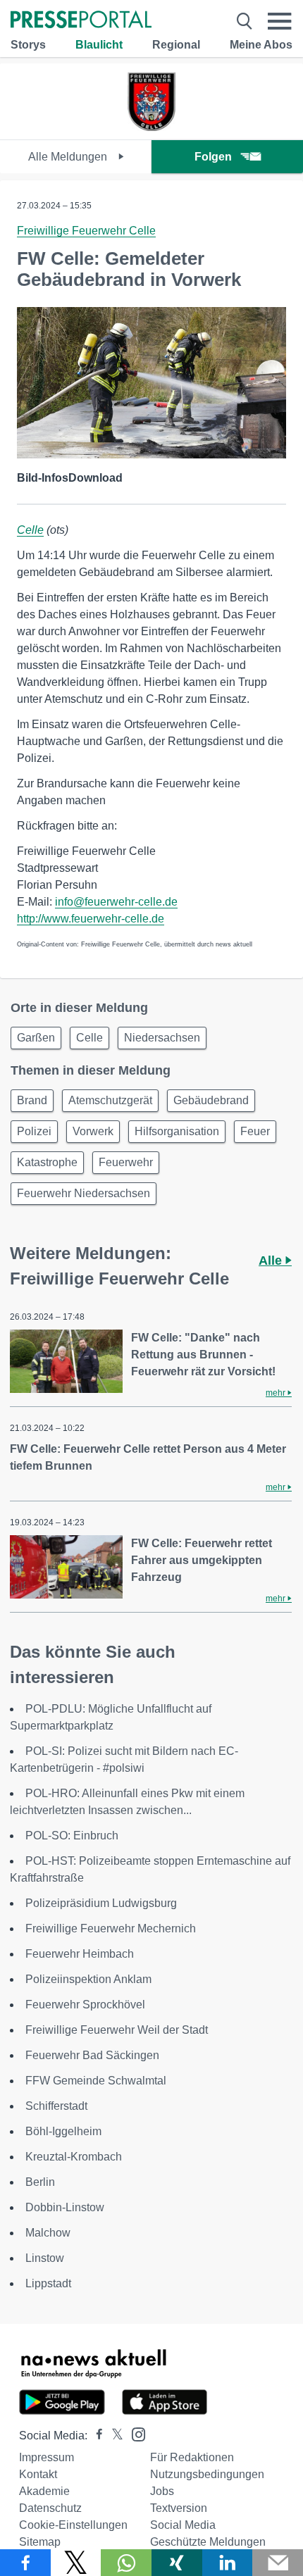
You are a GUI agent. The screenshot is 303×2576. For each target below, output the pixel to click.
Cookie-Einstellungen (73, 2525)
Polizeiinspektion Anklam (88, 1979)
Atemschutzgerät (110, 1100)
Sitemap (40, 2542)
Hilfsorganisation (177, 1131)
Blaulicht (99, 45)
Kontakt (38, 2474)
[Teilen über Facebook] (25, 2563)
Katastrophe (47, 1162)
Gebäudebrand (211, 1100)
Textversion (179, 2508)
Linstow (45, 2258)
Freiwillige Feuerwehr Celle (86, 231)
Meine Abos (261, 45)
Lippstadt (48, 2283)
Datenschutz (50, 2508)
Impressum (47, 2457)
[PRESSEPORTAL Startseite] (81, 21)
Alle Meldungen (69, 157)
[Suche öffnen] (245, 21)
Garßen (36, 1038)
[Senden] (278, 2563)
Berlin (40, 2182)
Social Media (183, 2525)
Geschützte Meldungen (208, 2542)
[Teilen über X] (76, 2563)
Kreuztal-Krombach (74, 2157)
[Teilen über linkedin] (228, 2563)
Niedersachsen (162, 1038)
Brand (32, 1100)
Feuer (255, 1131)
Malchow (48, 2233)
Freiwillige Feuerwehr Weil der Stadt (117, 2030)
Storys (28, 45)
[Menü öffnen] (280, 21)
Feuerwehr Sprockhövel (85, 2005)
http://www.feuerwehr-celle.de (91, 919)
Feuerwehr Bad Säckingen (92, 2055)
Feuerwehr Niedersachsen (84, 1193)
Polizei (34, 1131)
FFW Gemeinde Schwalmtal (96, 2081)
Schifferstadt (56, 2106)
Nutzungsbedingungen (207, 2474)
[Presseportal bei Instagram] (134, 2433)
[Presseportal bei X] (113, 2436)
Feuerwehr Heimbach (80, 1954)
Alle (272, 1261)
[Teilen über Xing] (177, 2563)
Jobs (162, 2491)
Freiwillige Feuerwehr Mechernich (111, 1928)
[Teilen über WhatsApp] (126, 2563)
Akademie (44, 2491)
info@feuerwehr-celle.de (116, 902)
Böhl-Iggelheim (63, 2131)
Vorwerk (93, 1131)
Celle (30, 530)
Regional (176, 45)
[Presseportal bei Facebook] (95, 2436)
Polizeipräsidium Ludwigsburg (101, 1903)
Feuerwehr (126, 1162)
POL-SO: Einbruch (72, 1836)
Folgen (213, 157)
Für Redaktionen (192, 2457)
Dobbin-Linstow (65, 2207)
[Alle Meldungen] (151, 127)
